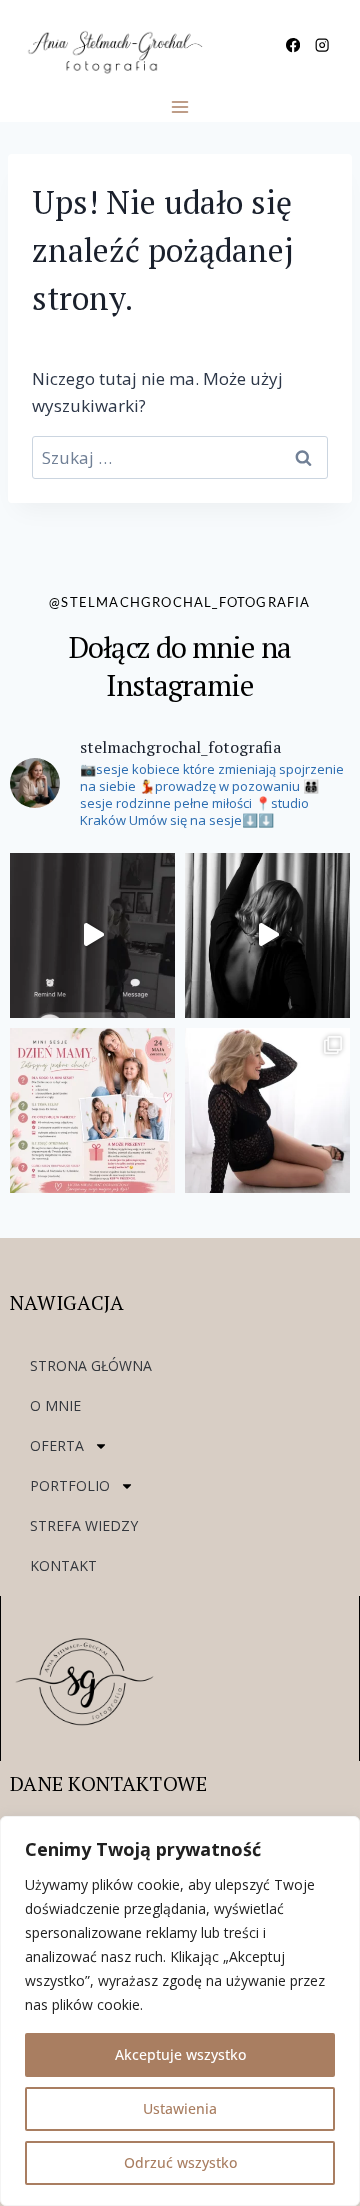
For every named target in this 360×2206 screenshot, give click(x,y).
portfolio (70, 1485)
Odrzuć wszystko (180, 2162)
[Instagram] (321, 45)
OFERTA (57, 1445)
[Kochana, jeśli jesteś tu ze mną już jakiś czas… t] (92, 1110)
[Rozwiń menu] (180, 106)
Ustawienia (180, 2108)
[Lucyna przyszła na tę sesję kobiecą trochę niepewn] (92, 935)
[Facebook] (293, 45)
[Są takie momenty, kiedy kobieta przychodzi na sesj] (267, 1110)
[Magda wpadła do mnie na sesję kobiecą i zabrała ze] (267, 935)
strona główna (91, 1365)
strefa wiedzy (84, 1525)
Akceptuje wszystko (180, 2054)
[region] (180, 2011)
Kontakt (63, 1565)
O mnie (55, 1405)
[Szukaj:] (180, 457)
